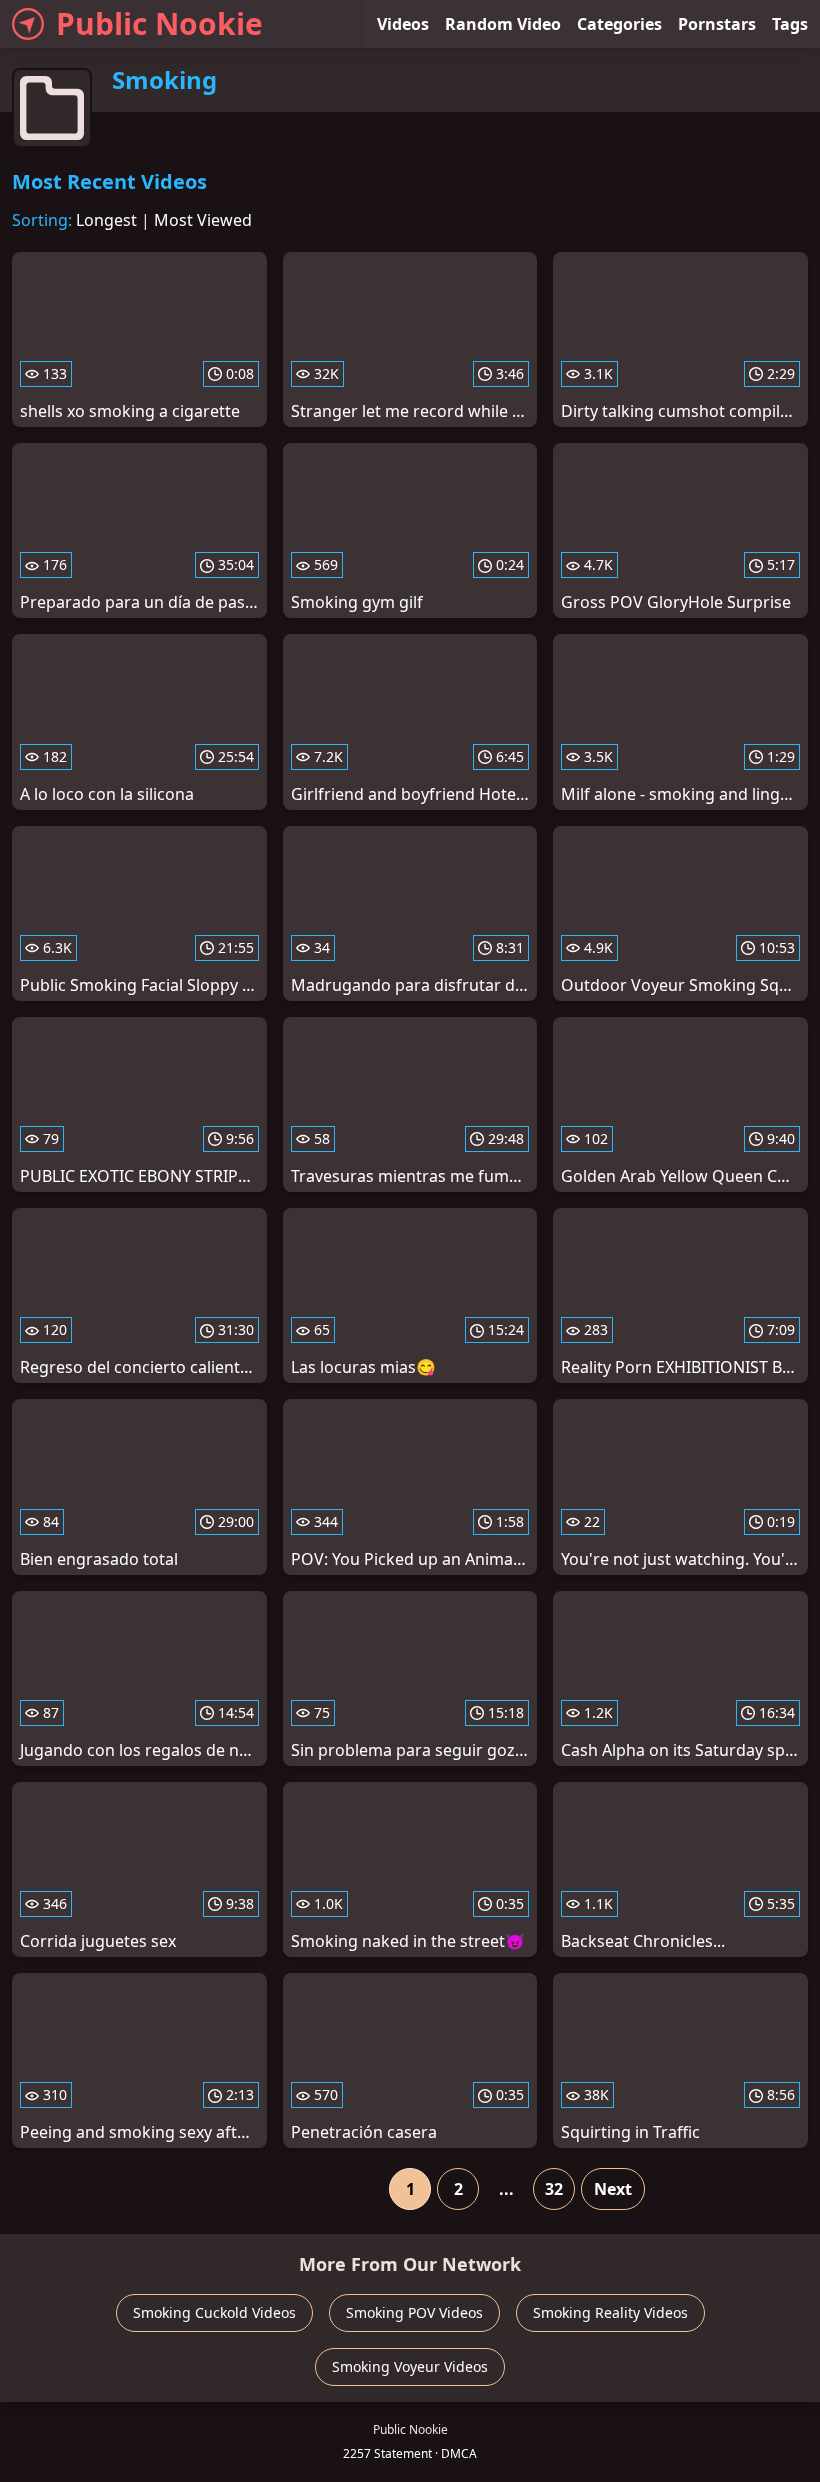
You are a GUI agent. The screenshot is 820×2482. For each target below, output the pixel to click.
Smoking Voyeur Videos (410, 2366)
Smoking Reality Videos (610, 2312)
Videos (403, 24)
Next (613, 2189)
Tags (790, 24)
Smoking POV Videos (414, 2312)
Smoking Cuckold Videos (214, 2312)
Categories (619, 24)
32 (554, 2189)
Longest (106, 220)
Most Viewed (203, 220)
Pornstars (717, 24)
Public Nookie (159, 23)
